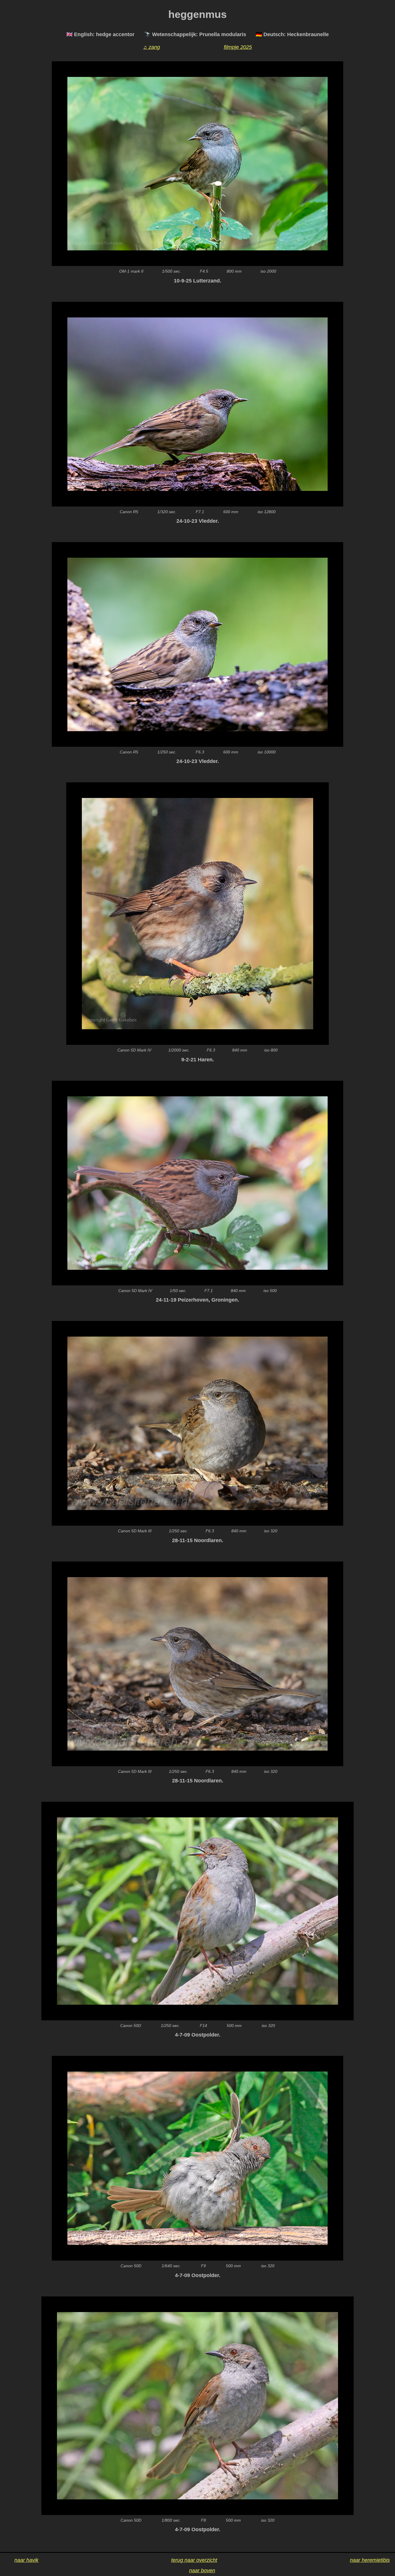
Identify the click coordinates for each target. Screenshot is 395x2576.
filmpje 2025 (238, 47)
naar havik (26, 2560)
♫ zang (152, 47)
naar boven (202, 2571)
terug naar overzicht (194, 2560)
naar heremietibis (370, 2560)
